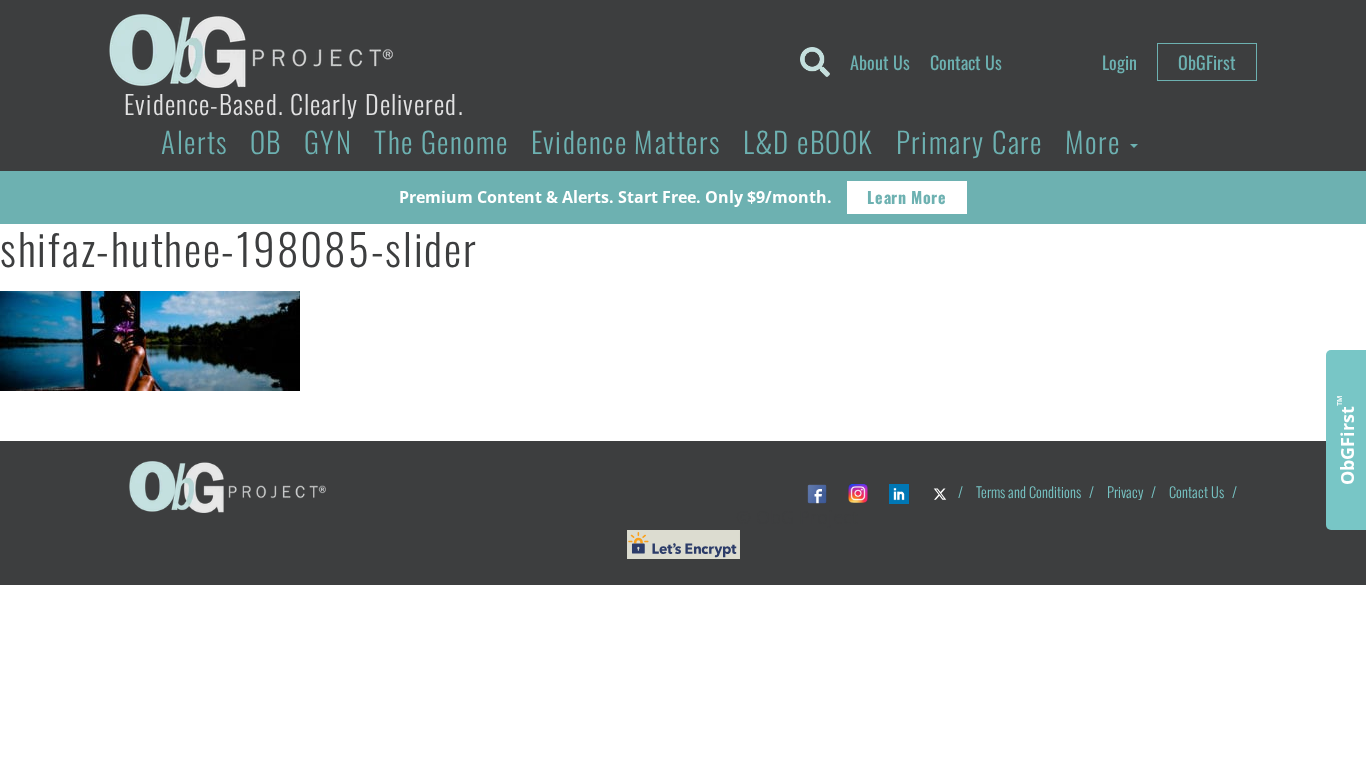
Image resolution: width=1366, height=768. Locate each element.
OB (266, 141)
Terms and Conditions (1028, 491)
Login (1119, 62)
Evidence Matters (626, 141)
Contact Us (966, 62)
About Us (880, 62)
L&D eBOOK (808, 141)
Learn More (906, 197)
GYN (328, 141)
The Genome (441, 141)
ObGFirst (1207, 62)
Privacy (1125, 491)
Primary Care (969, 141)
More (1096, 141)
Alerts (194, 141)
